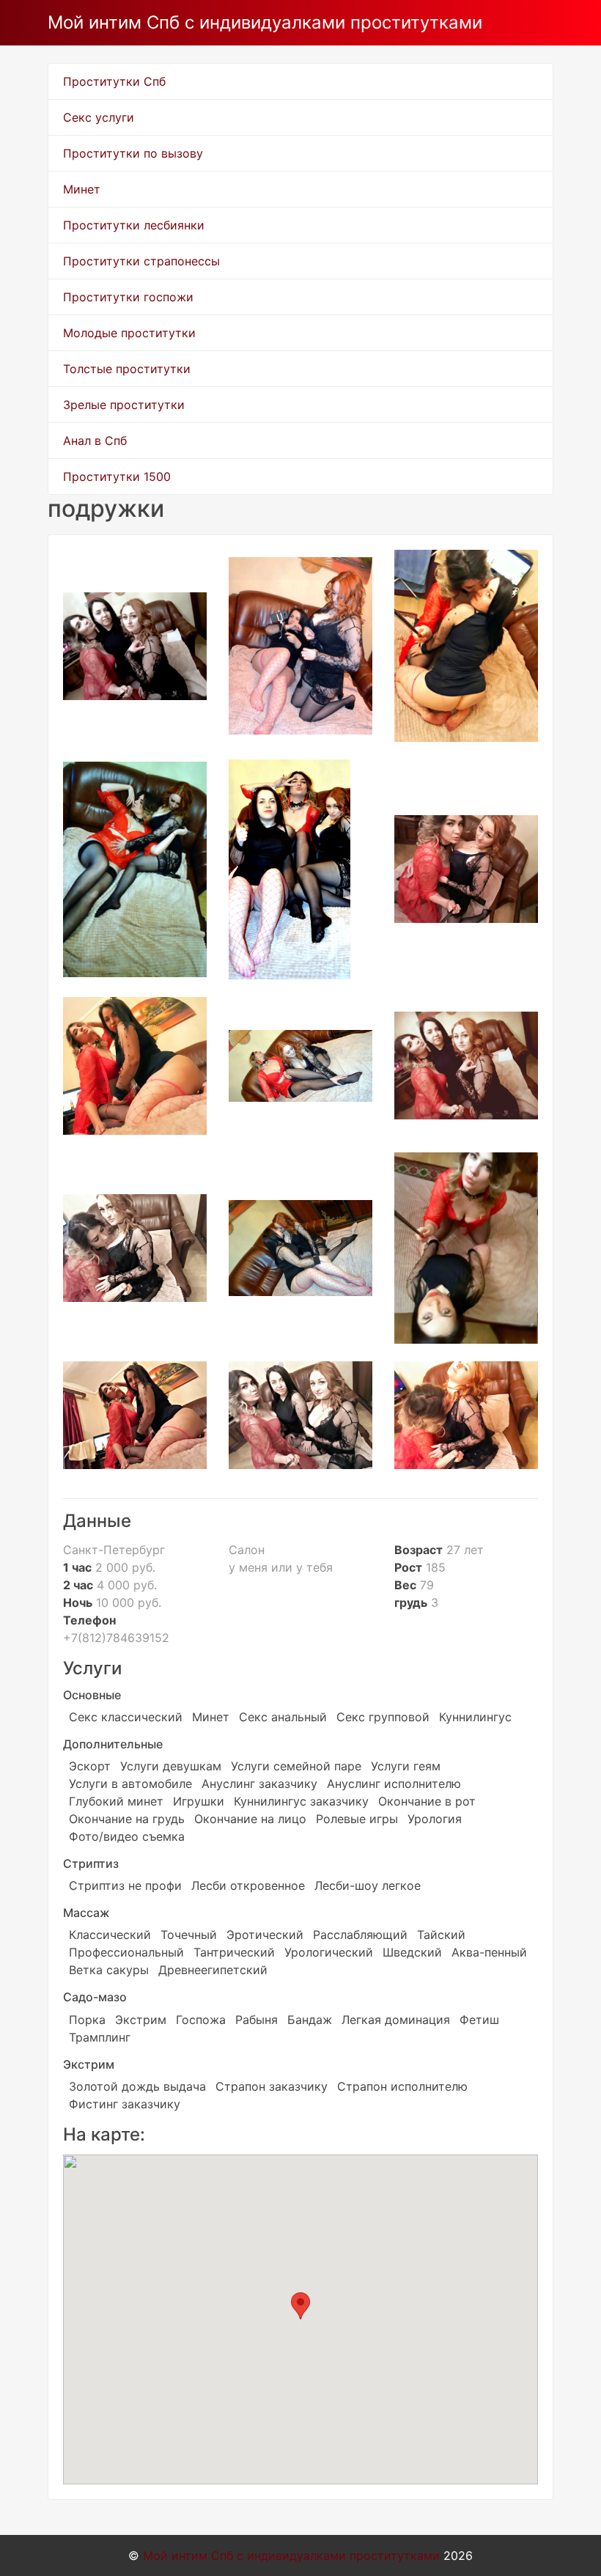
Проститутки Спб (114, 81)
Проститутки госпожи (128, 297)
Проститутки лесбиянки (134, 225)
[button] (300, 2306)
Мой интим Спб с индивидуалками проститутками (265, 22)
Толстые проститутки (127, 369)
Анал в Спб (95, 441)
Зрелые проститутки (124, 405)
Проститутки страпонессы (141, 261)
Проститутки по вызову (133, 153)
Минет (82, 189)
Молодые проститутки (129, 333)
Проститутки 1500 (117, 476)
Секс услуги (99, 117)
